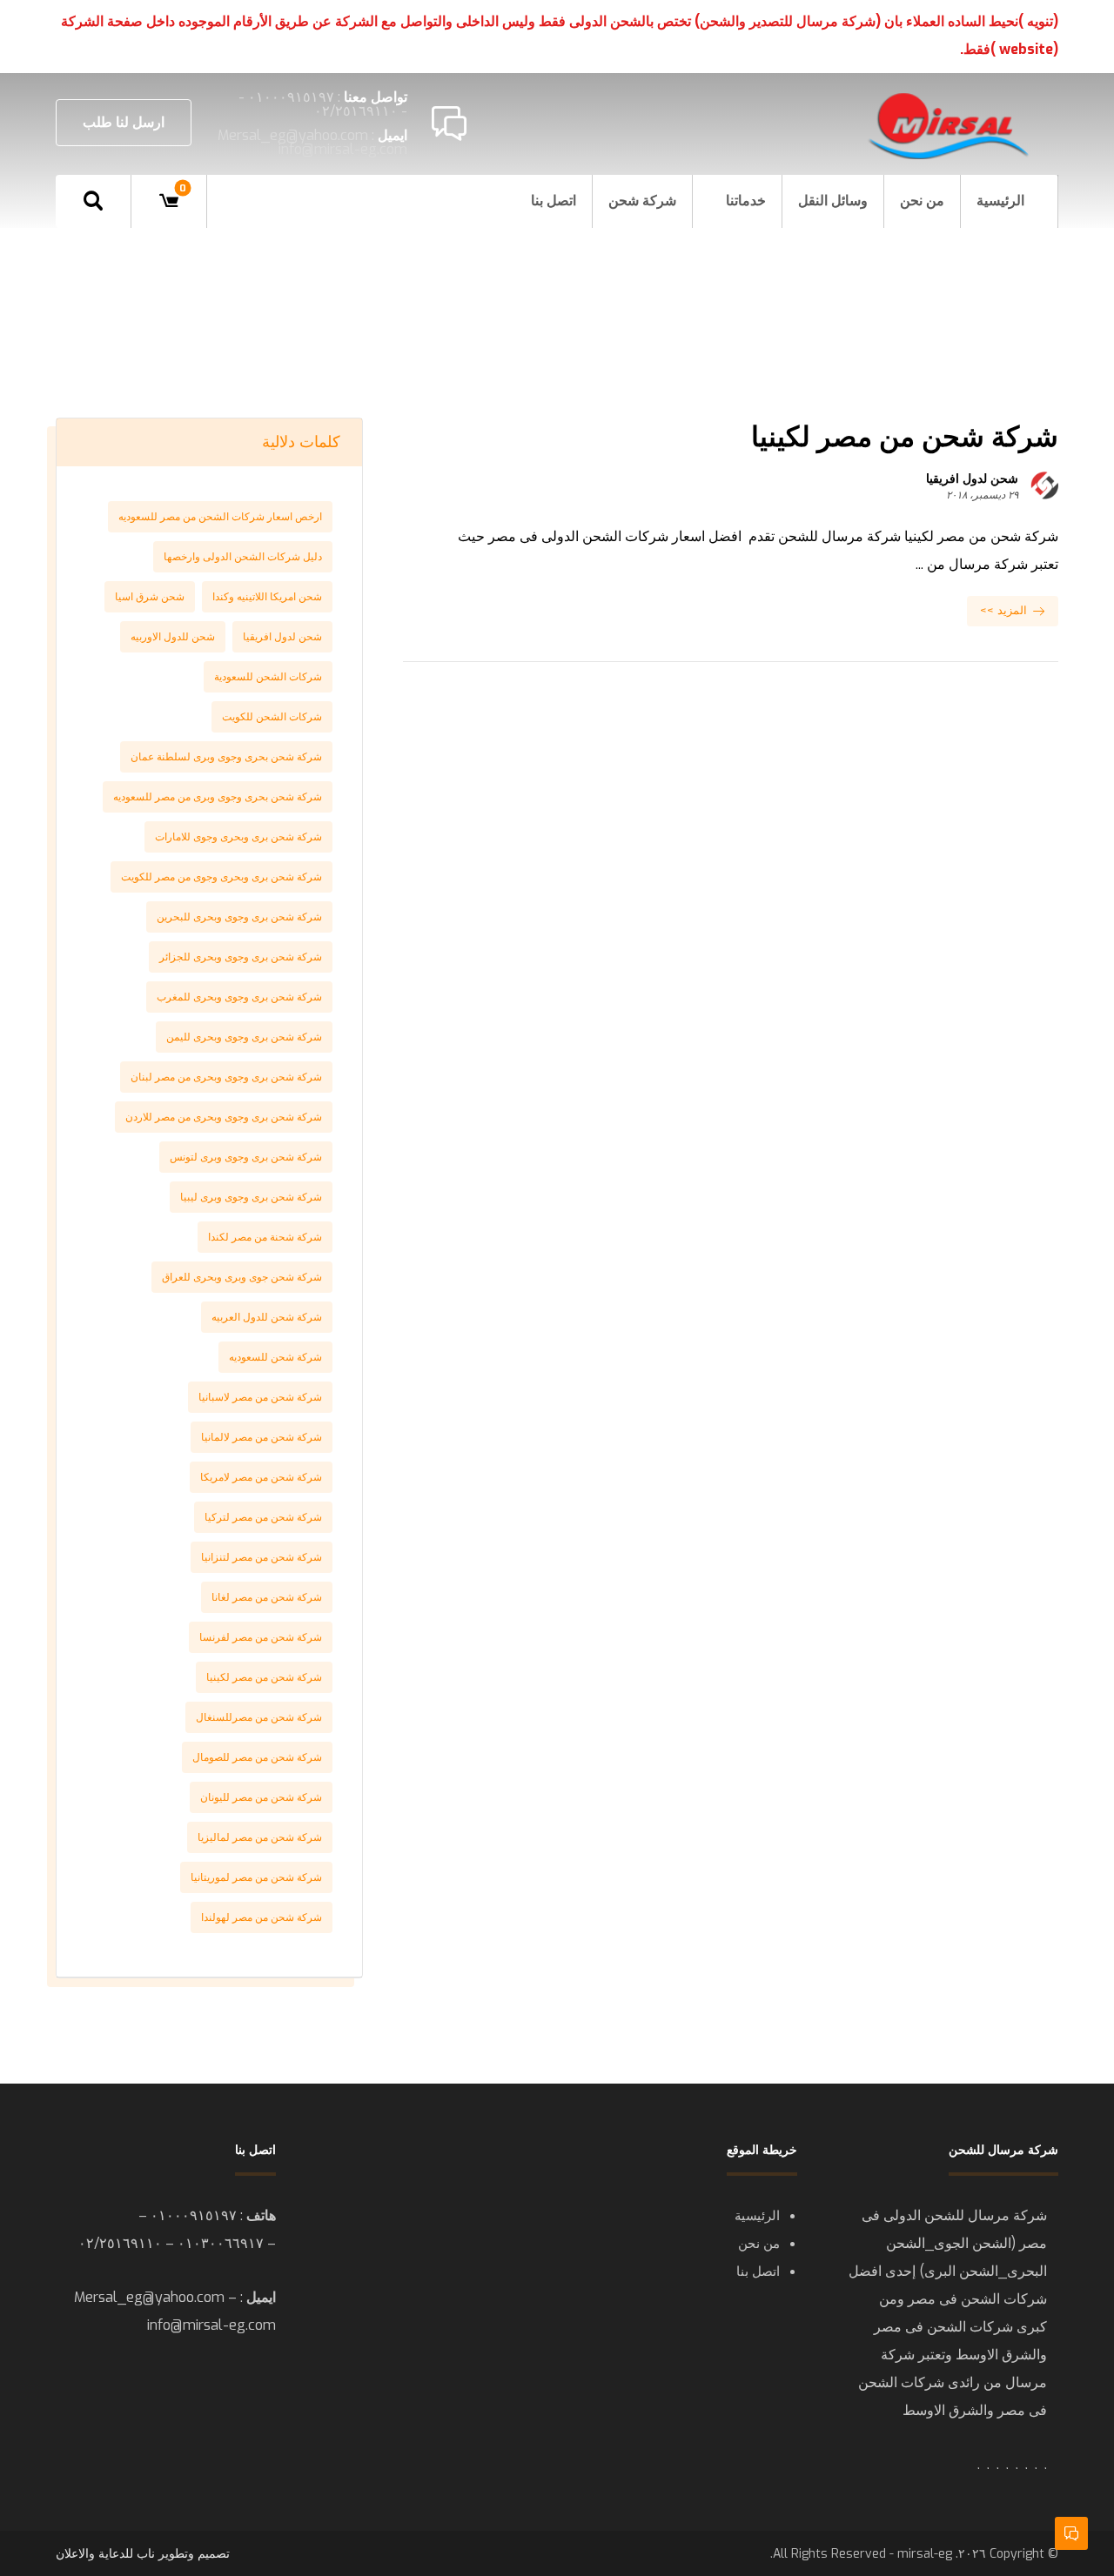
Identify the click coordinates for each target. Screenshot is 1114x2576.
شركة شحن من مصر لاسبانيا (260, 1397)
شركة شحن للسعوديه (275, 1357)
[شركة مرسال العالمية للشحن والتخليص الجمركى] (950, 126)
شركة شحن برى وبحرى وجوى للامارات (238, 837)
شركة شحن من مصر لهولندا (262, 1917)
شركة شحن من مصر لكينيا (264, 1677)
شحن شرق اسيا (150, 597)
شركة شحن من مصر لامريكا (261, 1477)
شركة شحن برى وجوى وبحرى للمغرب (239, 997)
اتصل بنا (758, 2272)
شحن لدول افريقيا (972, 479)
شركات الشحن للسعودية (268, 677)
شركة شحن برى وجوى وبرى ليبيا (251, 1197)
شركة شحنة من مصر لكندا (265, 1237)
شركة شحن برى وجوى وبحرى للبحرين (239, 917)
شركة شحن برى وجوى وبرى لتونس (246, 1157)
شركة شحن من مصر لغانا (267, 1597)
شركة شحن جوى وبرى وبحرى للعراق (242, 1277)
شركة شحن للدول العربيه (267, 1317)
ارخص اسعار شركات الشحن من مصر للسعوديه (220, 517)
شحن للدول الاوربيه (173, 637)
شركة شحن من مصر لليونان (261, 1797)
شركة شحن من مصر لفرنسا (261, 1637)
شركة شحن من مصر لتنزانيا (262, 1557)
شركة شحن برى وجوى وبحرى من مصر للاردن (224, 1117)
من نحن (759, 2244)
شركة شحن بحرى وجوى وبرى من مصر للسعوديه (218, 797)
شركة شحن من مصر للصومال (257, 1757)
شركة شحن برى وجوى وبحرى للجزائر (241, 957)
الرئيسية (757, 2216)
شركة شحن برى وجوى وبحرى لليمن (244, 1037)
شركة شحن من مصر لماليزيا (260, 1837)
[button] (93, 201)
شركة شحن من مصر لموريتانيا (256, 1877)
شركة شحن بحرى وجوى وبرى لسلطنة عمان (226, 757)
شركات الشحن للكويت (272, 717)
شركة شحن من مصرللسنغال (259, 1717)
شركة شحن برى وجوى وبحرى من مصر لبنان (226, 1077)
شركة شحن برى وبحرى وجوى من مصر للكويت (221, 877)
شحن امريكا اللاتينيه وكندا (267, 597)
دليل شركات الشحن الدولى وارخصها (243, 557)
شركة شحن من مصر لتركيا (263, 1517)
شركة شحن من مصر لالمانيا (262, 1437)
